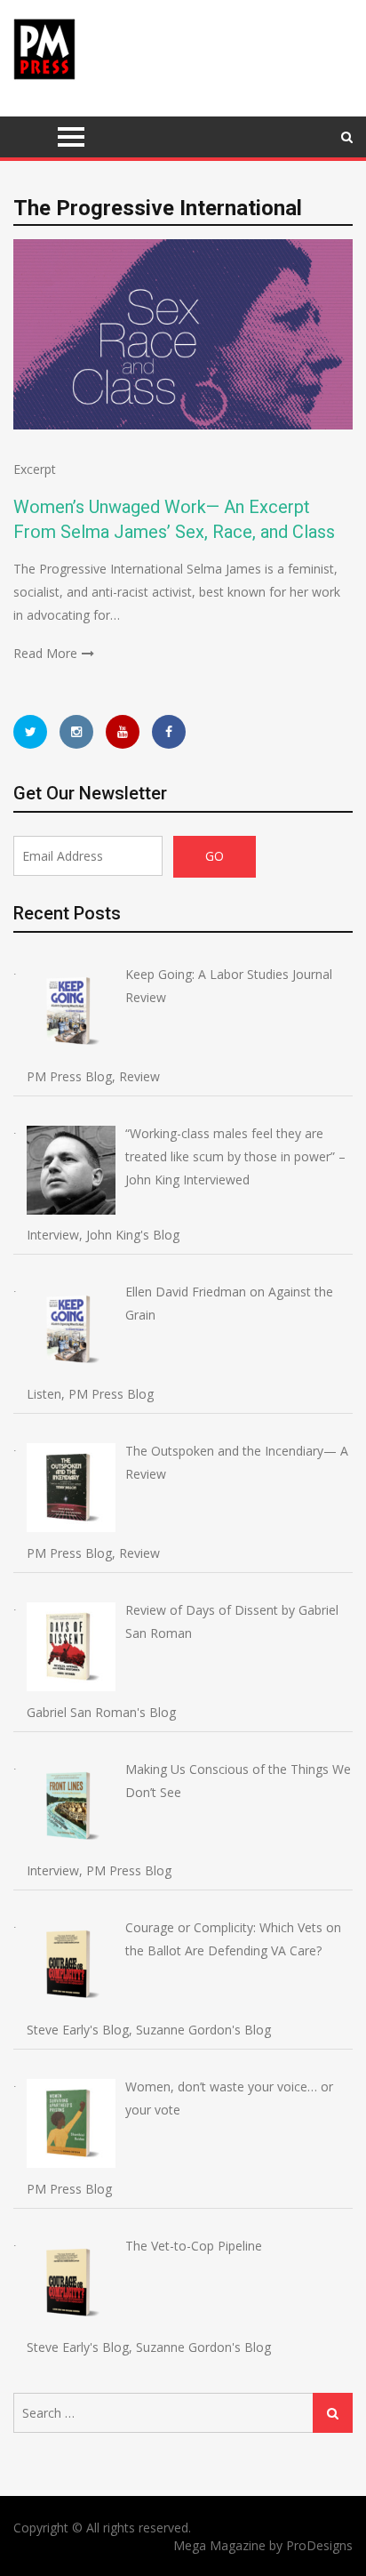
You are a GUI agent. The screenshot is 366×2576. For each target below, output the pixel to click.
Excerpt (35, 469)
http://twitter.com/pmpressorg (30, 732)
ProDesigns (319, 2545)
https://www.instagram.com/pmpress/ (76, 732)
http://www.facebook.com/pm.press (169, 732)
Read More (45, 653)
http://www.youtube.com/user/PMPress (123, 732)
